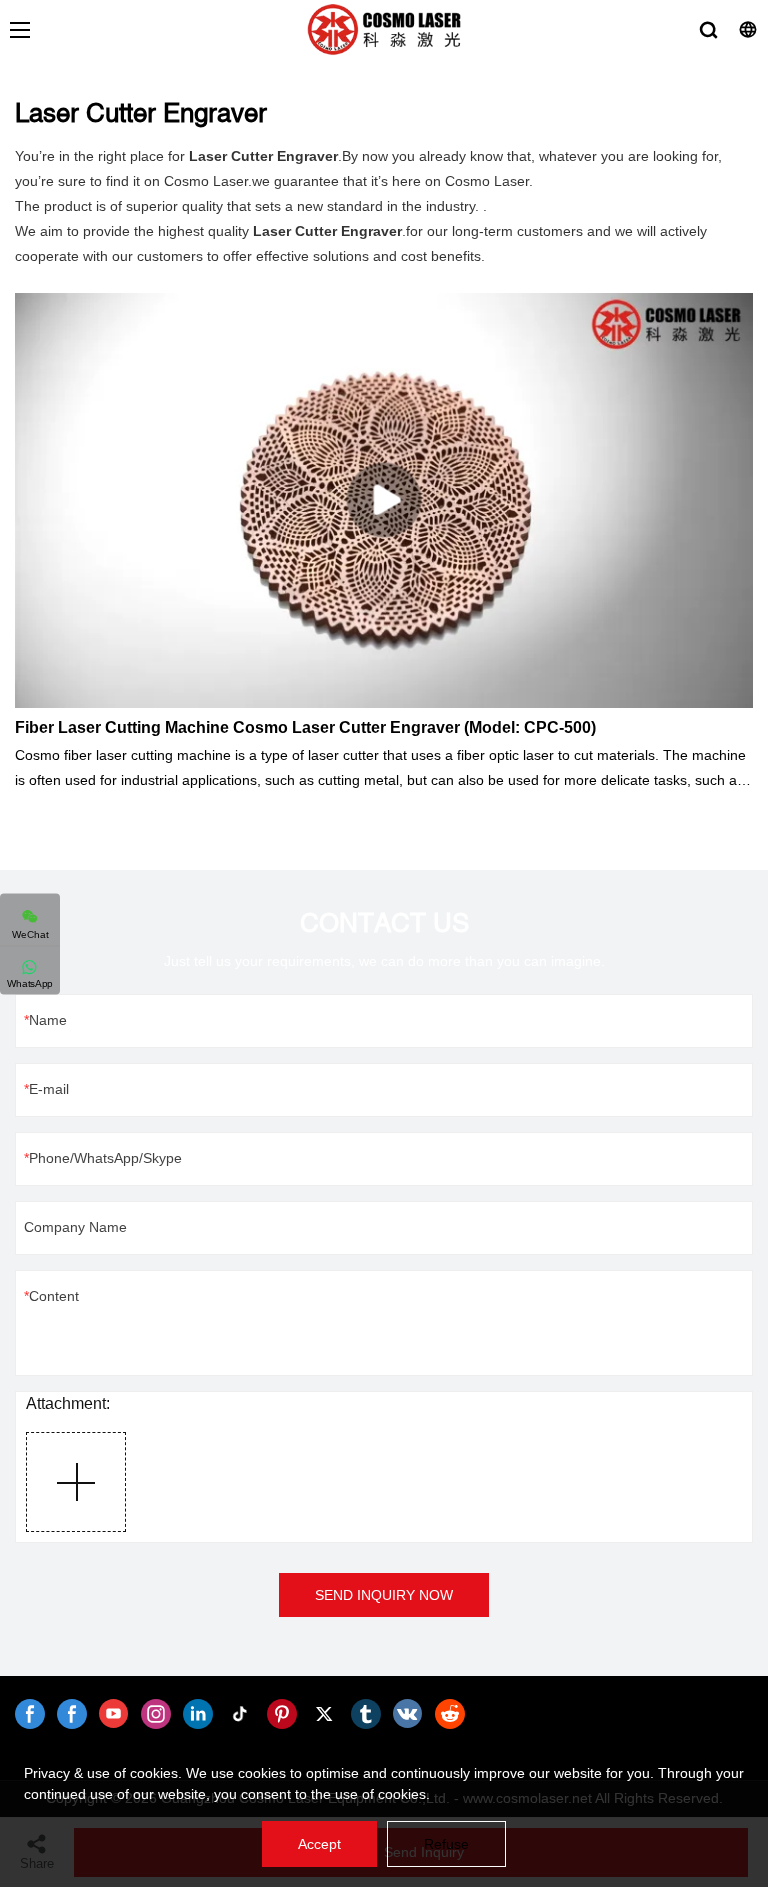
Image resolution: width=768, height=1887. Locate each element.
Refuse (446, 1844)
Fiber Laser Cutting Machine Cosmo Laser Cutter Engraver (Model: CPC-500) (305, 727)
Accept (319, 1844)
